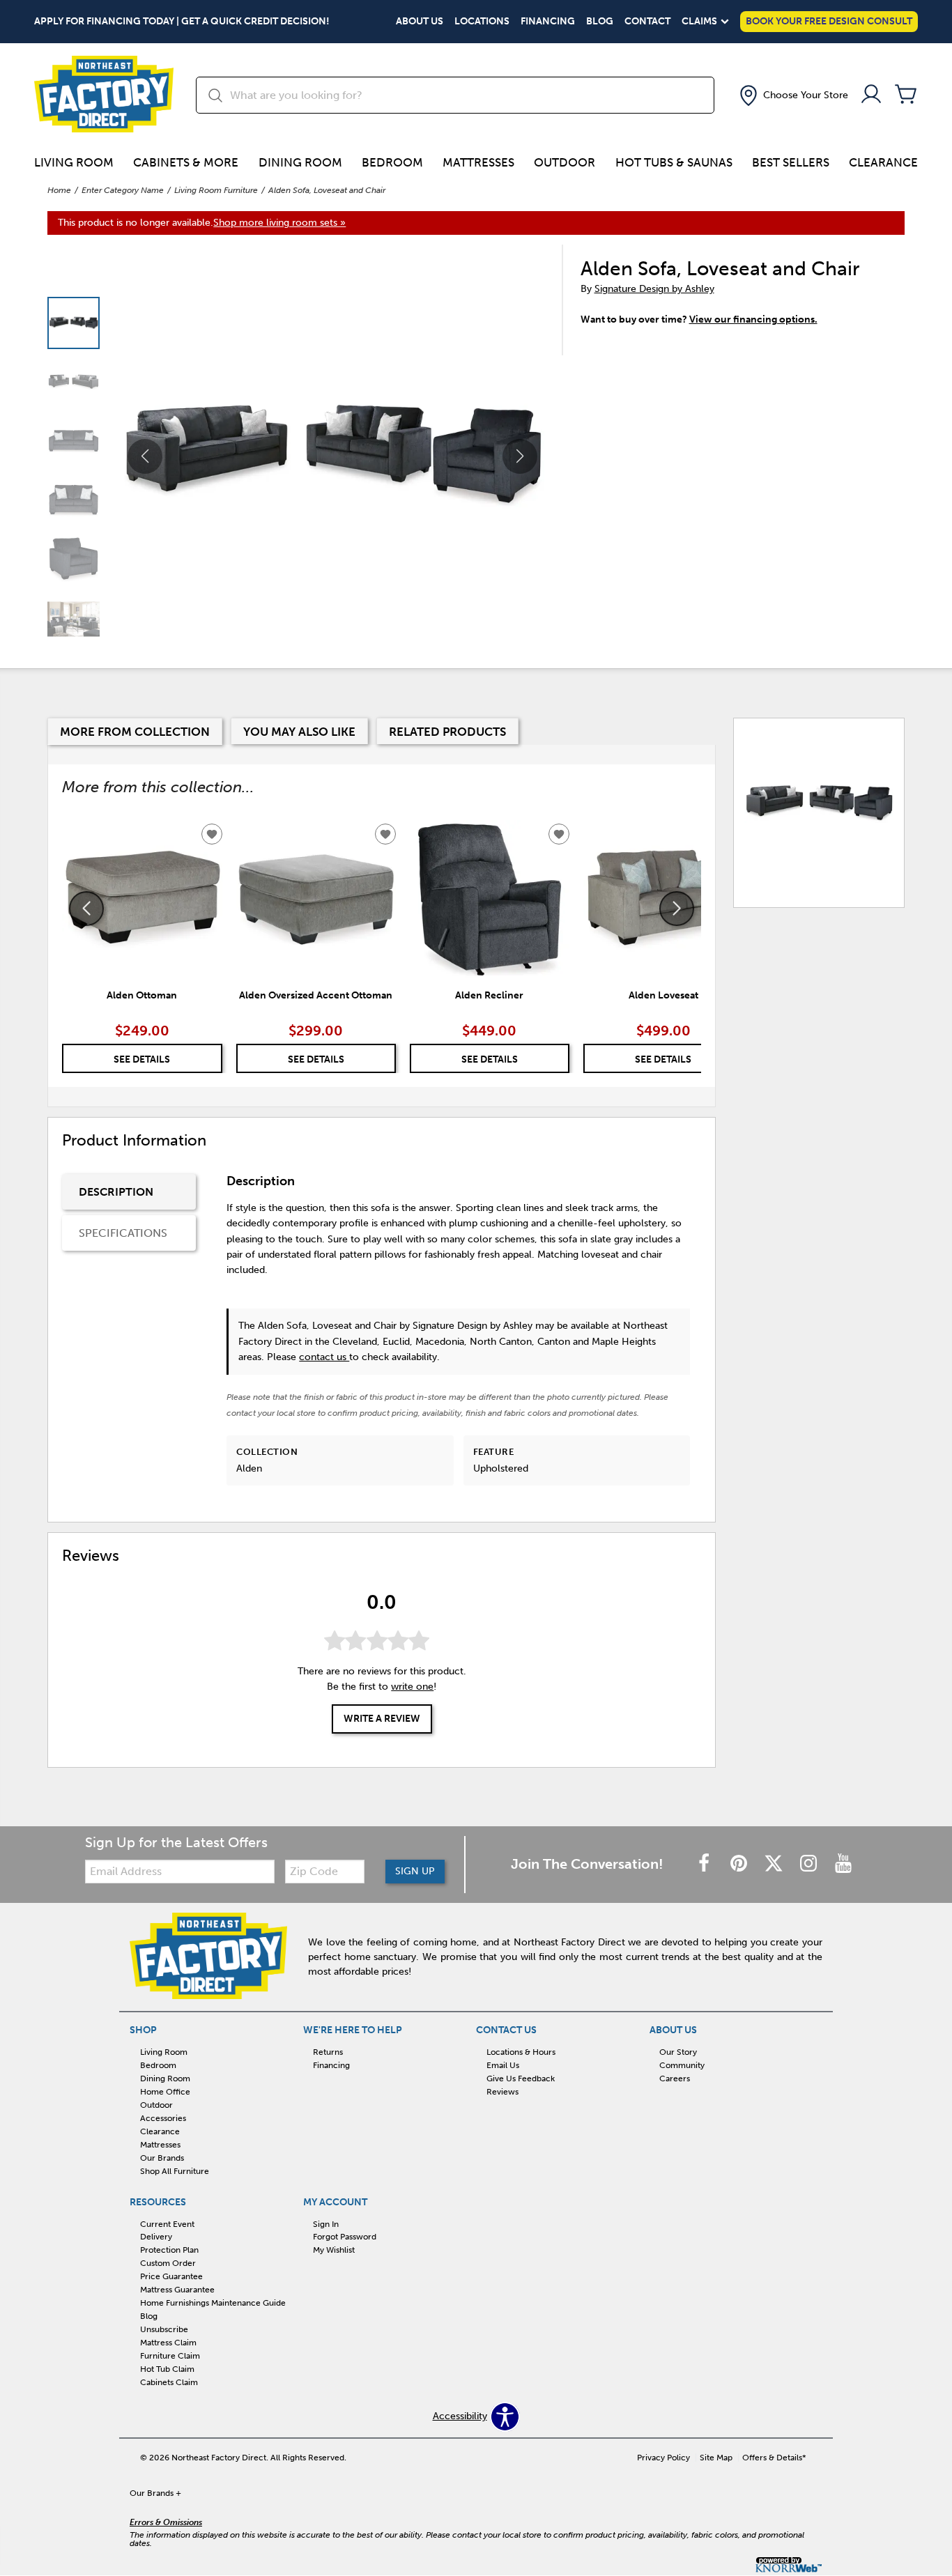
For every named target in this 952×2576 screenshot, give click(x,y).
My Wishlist (334, 2250)
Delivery (156, 2237)
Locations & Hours (521, 2052)
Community (682, 2065)
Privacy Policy (663, 2458)
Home (59, 190)
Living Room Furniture (216, 190)
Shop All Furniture (175, 2170)
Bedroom (392, 162)
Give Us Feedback (521, 2078)
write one (412, 1687)
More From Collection (135, 732)
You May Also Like (299, 732)
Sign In (326, 2223)
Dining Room (300, 162)
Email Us (503, 2065)
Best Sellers (791, 162)
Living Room (74, 162)
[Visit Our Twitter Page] (775, 1864)
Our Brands (162, 2158)
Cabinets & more (186, 162)
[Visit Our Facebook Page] (705, 1864)
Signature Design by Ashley (654, 289)
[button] (792, 95)
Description (116, 1192)
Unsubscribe (164, 2329)
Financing (548, 22)
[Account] (871, 95)
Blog (600, 22)
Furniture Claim (170, 2356)
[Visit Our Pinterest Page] (740, 1864)
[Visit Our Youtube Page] (843, 1864)
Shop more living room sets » (279, 223)
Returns (328, 2052)
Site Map (716, 2458)
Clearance (883, 162)
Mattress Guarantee (177, 2290)
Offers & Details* (774, 2458)
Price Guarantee (171, 2276)
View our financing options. (753, 319)
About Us (420, 22)
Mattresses (478, 162)
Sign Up (415, 1871)
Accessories (163, 2118)
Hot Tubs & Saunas (674, 162)
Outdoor (565, 162)
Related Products (447, 732)
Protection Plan (169, 2250)
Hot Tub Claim (167, 2369)
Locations (482, 22)
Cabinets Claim (169, 2382)
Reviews (502, 2092)
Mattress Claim (168, 2343)
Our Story (678, 2052)
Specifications (123, 1233)
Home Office (165, 2092)
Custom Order (168, 2263)
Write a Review (382, 1719)
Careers (675, 2078)
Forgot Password (345, 2237)
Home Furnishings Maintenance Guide (213, 2303)
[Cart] (906, 95)
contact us (324, 1357)
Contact (647, 22)
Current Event (167, 2223)
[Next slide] (677, 909)
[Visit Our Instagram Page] (810, 1864)
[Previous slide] (86, 909)
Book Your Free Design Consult (829, 21)
